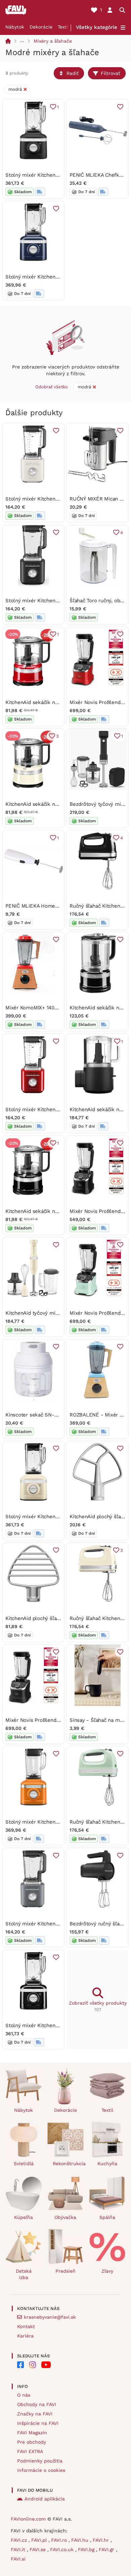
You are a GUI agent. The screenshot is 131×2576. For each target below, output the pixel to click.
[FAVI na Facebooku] (20, 2365)
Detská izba (24, 2274)
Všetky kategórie (97, 27)
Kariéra (25, 2336)
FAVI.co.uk (63, 2549)
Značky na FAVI (35, 2414)
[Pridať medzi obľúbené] (120, 107)
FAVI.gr (107, 2549)
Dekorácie (41, 27)
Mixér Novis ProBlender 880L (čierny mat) (55, 1720)
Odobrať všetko (52, 387)
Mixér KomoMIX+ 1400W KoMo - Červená (54, 1008)
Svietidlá (24, 2164)
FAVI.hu (81, 2540)
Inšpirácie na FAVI (38, 2423)
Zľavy (107, 2271)
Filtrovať (111, 73)
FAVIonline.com (28, 2519)
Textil (64, 27)
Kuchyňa (107, 2164)
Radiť (73, 73)
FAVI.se (38, 2549)
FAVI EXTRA (30, 2451)
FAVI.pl (40, 2540)
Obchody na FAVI (37, 2404)
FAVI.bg (87, 2549)
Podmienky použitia (40, 2461)
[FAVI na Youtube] (46, 2365)
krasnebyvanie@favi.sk (50, 2317)
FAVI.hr (102, 2540)
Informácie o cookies (41, 2470)
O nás (24, 2395)
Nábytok (15, 27)
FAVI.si (18, 2559)
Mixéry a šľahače (53, 41)
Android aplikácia (45, 2499)
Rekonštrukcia (68, 2164)
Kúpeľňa (24, 2217)
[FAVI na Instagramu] (33, 2365)
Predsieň (65, 2271)
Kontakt (26, 2326)
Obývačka (65, 2217)
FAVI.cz (20, 2540)
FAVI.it (19, 2549)
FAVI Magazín (32, 2433)
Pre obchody (32, 2442)
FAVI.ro (60, 2540)
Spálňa (107, 2217)
